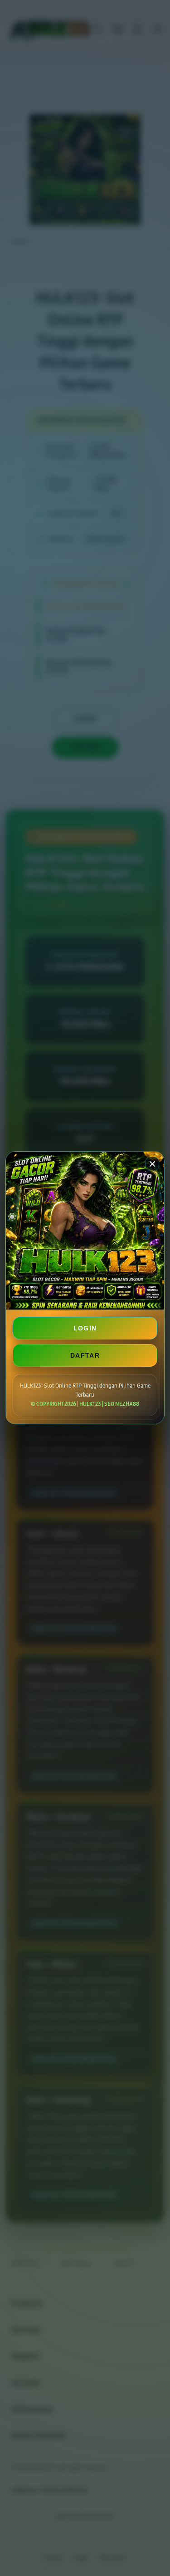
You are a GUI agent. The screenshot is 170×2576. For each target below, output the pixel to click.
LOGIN (85, 1328)
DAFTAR (85, 1355)
